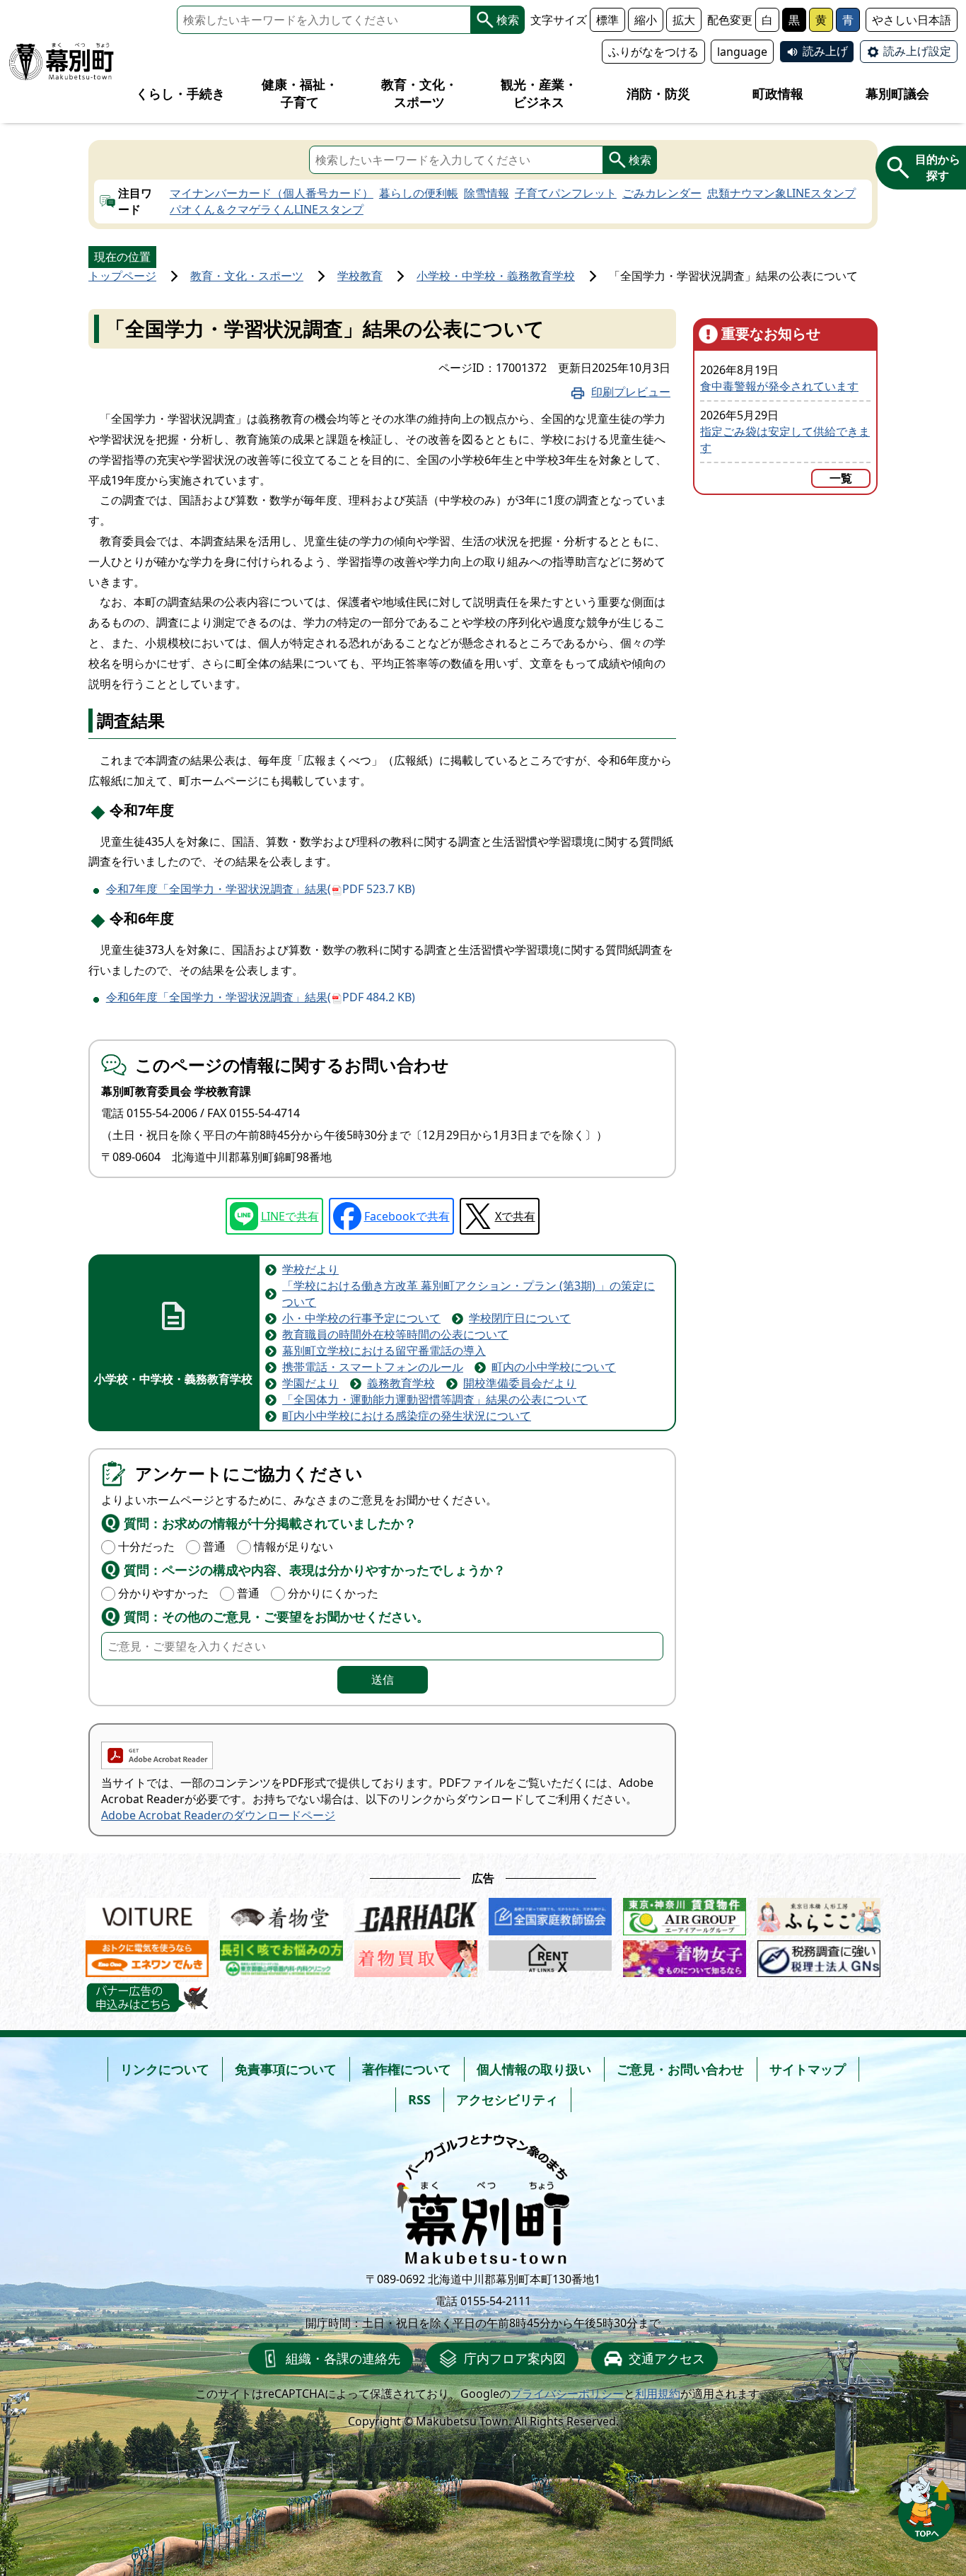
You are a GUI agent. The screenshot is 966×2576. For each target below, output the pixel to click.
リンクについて (165, 2069)
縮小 (646, 20)
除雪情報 (487, 193)
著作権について (407, 2069)
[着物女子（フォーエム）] (685, 1956)
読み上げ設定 (917, 51)
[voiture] (147, 1913)
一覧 (841, 478)
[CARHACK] (416, 1913)
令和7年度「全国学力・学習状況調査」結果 (261, 889)
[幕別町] (62, 62)
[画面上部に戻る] (926, 2505)
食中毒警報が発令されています (779, 386)
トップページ (122, 276)
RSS (419, 2099)
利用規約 (658, 2394)
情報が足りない (293, 1546)
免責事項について (286, 2069)
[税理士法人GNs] (819, 1956)
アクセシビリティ (507, 2099)
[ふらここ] (819, 1913)
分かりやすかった (163, 1593)
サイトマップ (808, 2069)
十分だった (146, 1546)
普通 (214, 1546)
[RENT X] (550, 1956)
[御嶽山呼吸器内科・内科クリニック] (281, 1956)
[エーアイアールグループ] (685, 1913)
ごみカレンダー (662, 193)
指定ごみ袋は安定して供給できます (785, 439)
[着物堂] (281, 1913)
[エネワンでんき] (147, 1956)
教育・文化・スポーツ (247, 276)
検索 (508, 20)
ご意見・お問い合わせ (680, 2069)
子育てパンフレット (566, 193)
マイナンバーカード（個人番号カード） (272, 193)
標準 (607, 20)
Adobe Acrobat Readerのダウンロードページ (218, 1815)
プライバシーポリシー (567, 2394)
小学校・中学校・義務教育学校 (496, 276)
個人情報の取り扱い (534, 2069)
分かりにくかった (333, 1593)
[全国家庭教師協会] (550, 1913)
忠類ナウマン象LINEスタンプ (781, 193)
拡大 (684, 20)
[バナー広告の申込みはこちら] (147, 1998)
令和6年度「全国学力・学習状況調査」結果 (261, 997)
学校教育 (360, 276)
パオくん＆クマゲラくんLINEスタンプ (267, 209)
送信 (383, 1679)
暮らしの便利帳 (419, 193)
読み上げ (825, 51)
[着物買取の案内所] (416, 1956)
